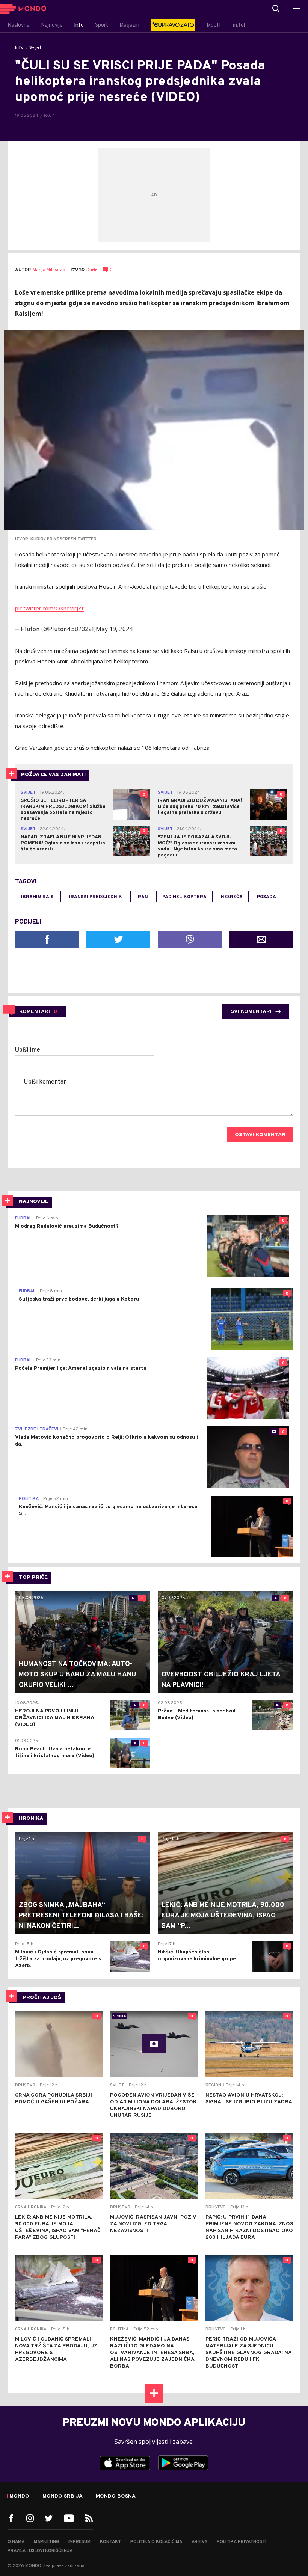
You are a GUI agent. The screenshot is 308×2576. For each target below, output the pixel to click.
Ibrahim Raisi (38, 897)
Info (19, 48)
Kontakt (110, 2542)
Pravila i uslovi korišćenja (40, 2551)
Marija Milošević (49, 270)
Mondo (19, 2496)
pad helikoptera (184, 897)
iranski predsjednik (96, 897)
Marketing (46, 2542)
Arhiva (199, 2542)
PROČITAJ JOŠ (42, 1998)
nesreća (232, 897)
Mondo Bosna (116, 2496)
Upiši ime (28, 1050)
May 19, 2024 (114, 629)
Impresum (79, 2542)
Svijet (35, 48)
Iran (142, 897)
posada (266, 897)
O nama (16, 2542)
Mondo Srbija (63, 2496)
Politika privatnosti (242, 2542)
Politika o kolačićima (156, 2542)
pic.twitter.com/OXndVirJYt (49, 608)
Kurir (92, 270)
